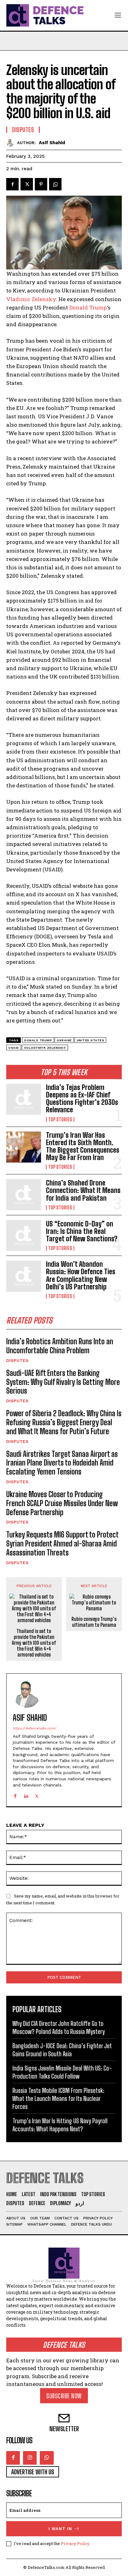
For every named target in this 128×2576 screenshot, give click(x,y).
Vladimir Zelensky (31, 299)
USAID (14, 1048)
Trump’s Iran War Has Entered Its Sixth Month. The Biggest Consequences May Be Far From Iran (83, 1146)
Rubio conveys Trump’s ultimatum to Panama (94, 1622)
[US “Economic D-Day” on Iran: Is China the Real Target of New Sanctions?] (24, 1235)
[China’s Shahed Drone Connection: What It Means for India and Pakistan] (24, 1195)
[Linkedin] (26, 1795)
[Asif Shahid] (12, 143)
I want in (60, 2529)
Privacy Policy (75, 2543)
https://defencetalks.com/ (34, 1728)
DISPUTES (17, 1360)
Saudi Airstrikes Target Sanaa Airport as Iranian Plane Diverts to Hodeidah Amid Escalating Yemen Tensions (62, 1463)
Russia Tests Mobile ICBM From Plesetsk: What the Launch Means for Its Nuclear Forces (58, 2098)
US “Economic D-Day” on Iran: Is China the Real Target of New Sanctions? (82, 1231)
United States (91, 1040)
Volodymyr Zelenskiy (45, 1048)
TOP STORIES (60, 1119)
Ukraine (64, 1040)
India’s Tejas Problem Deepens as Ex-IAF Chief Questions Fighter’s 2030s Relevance (82, 1099)
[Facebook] (12, 184)
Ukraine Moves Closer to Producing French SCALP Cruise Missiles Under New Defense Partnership (62, 1503)
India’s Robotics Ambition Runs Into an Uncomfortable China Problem (60, 1346)
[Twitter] (27, 184)
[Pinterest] (41, 184)
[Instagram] (30, 2458)
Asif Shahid (52, 143)
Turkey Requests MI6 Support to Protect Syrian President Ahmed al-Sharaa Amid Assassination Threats (62, 1544)
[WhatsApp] (55, 184)
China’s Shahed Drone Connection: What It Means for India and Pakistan (83, 1190)
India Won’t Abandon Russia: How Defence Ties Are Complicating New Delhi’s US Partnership (81, 1275)
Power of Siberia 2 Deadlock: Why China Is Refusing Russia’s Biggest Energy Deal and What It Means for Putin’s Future (64, 1422)
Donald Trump (88, 307)
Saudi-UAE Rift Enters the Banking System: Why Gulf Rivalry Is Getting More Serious (63, 1382)
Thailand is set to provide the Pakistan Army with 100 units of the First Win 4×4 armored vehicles (34, 1643)
